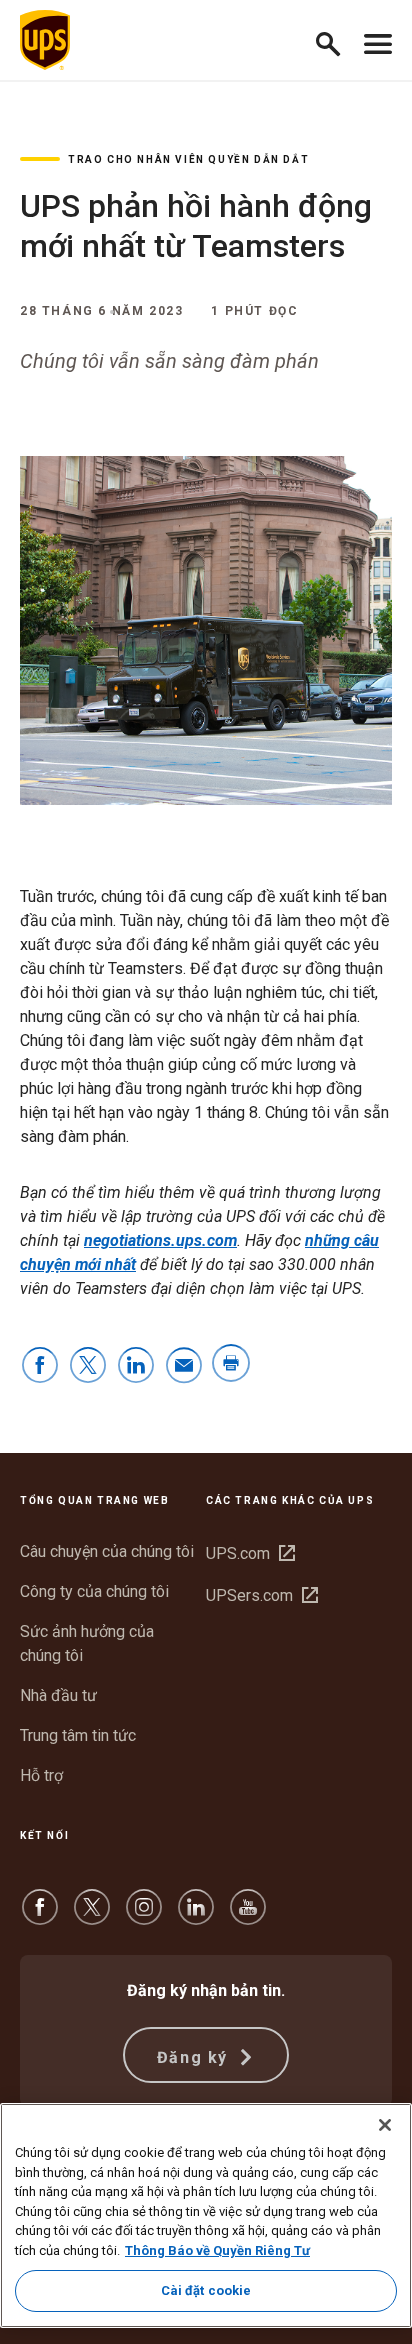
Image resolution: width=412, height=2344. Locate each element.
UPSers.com (262, 1595)
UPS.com (250, 1553)
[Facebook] (40, 1916)
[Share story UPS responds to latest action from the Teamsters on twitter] (88, 1366)
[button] (336, 40)
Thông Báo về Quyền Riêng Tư (217, 2250)
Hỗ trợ (41, 1775)
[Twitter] (92, 1916)
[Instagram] (144, 1916)
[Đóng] (385, 2125)
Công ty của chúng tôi (94, 1591)
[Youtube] (248, 1916)
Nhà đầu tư (58, 1695)
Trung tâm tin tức (78, 1735)
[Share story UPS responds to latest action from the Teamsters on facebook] (40, 1366)
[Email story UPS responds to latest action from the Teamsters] (184, 1366)
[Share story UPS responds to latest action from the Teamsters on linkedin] (136, 1366)
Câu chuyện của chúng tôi (107, 1551)
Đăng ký (195, 2057)
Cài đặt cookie (206, 2290)
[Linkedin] (196, 1916)
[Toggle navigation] (378, 40)
